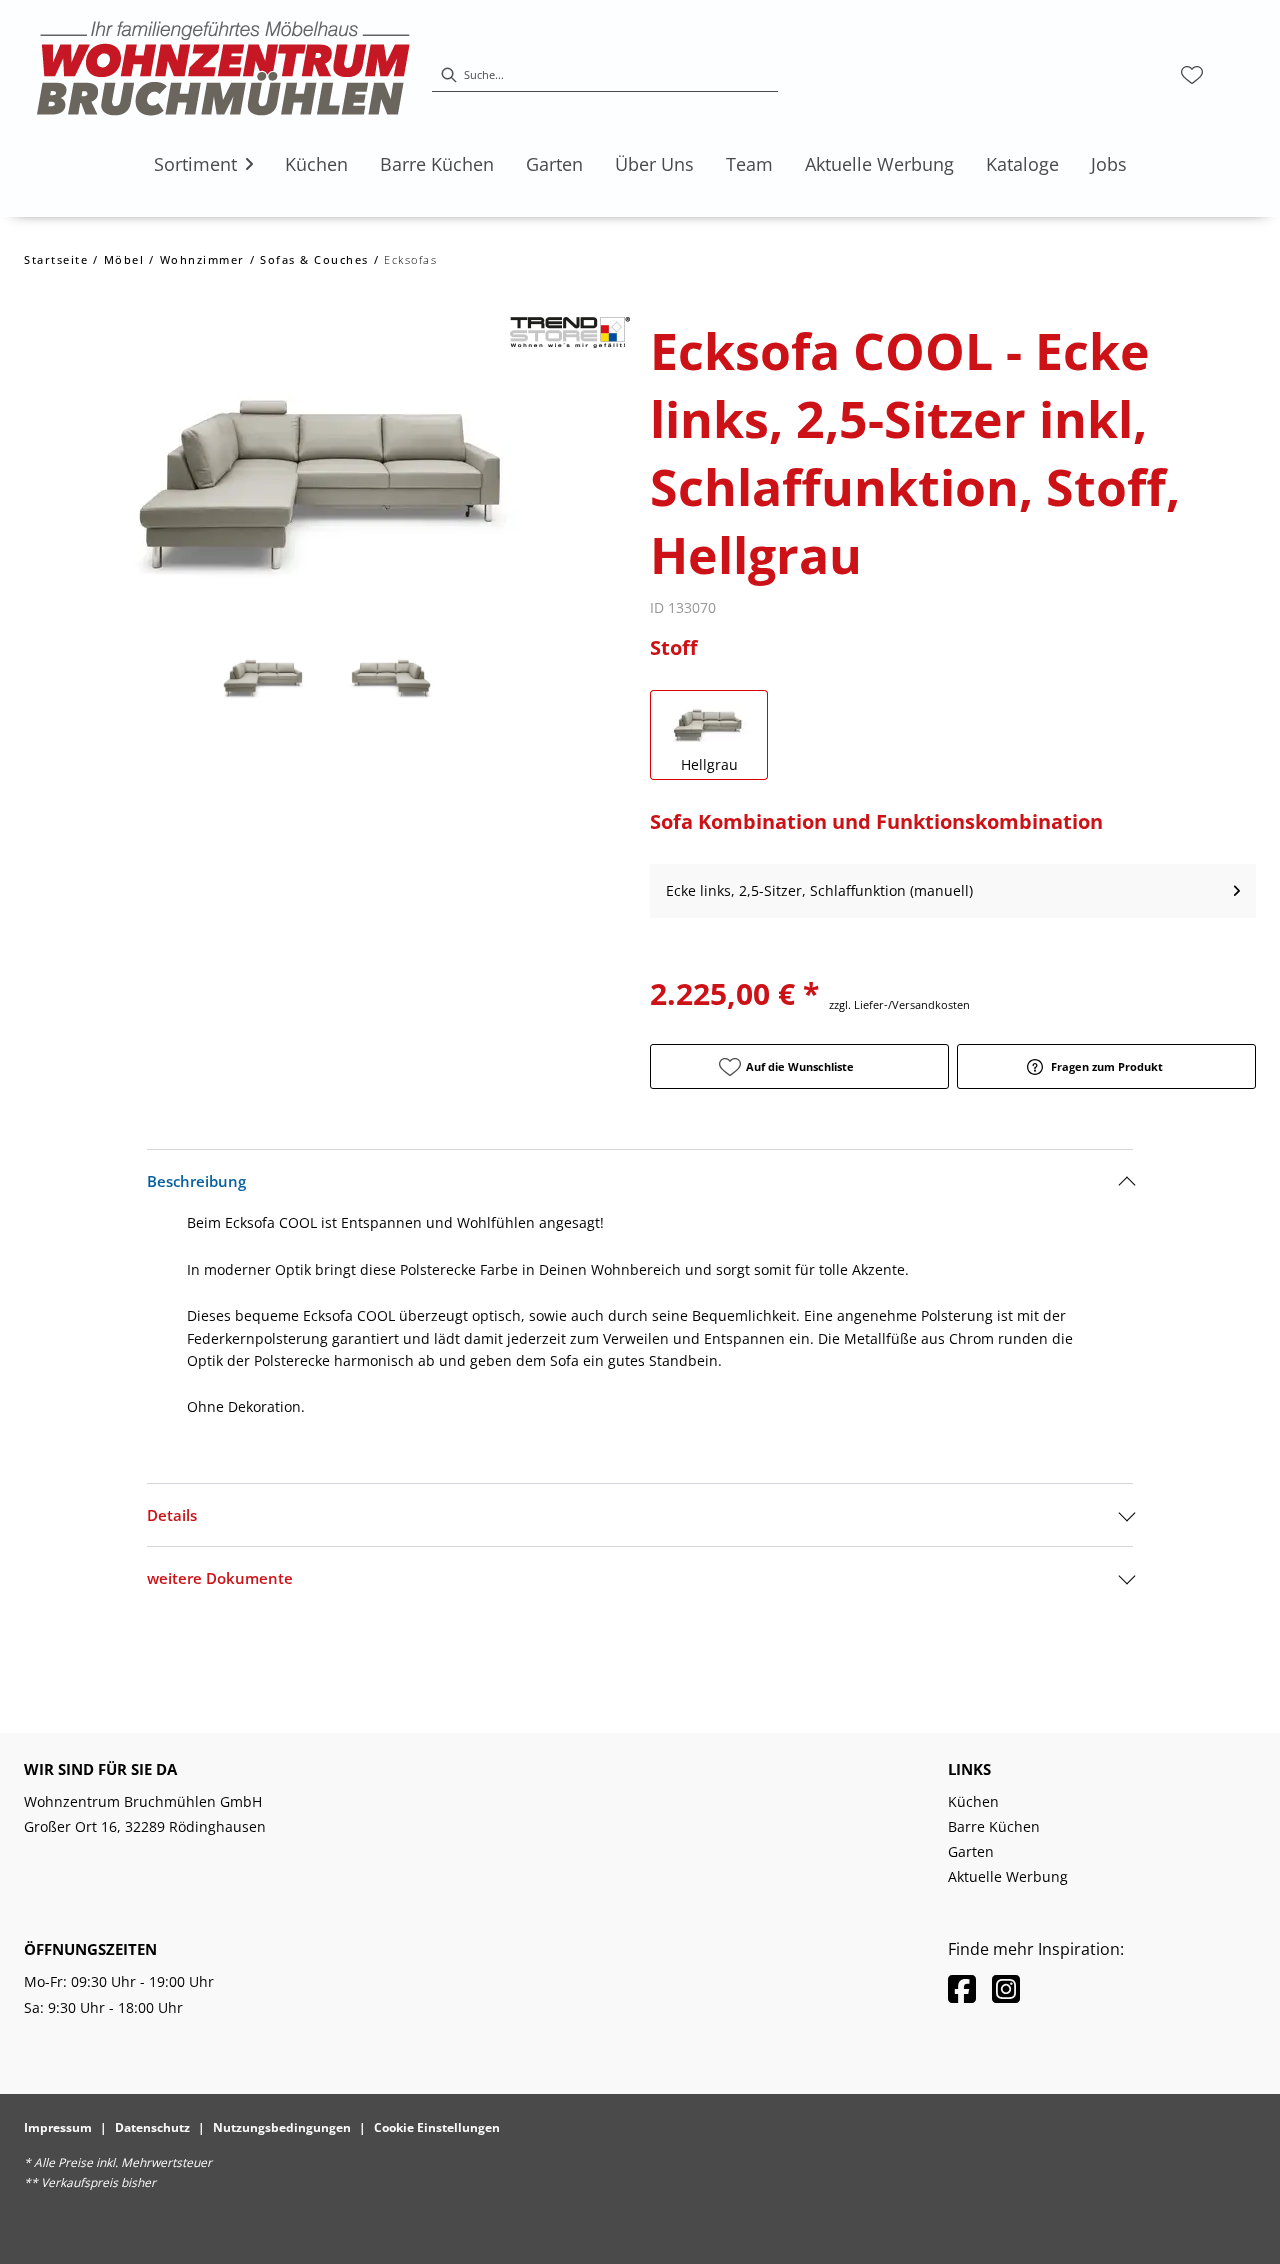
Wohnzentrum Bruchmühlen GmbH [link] (143, 1801)
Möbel (124, 259)
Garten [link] (971, 1851)
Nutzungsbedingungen (282, 2127)
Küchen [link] (973, 1801)
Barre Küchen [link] (994, 1826)
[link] (195, 164)
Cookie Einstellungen (437, 2127)
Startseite (56, 259)
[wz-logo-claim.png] (224, 75)
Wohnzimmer (202, 259)
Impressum (58, 2127)
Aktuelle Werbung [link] (1008, 1876)
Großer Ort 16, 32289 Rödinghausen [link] (145, 1826)
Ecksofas (410, 259)
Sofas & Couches (314, 259)
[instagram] (1006, 1988)
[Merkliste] (1192, 75)
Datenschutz (152, 2127)
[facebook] (962, 1988)
